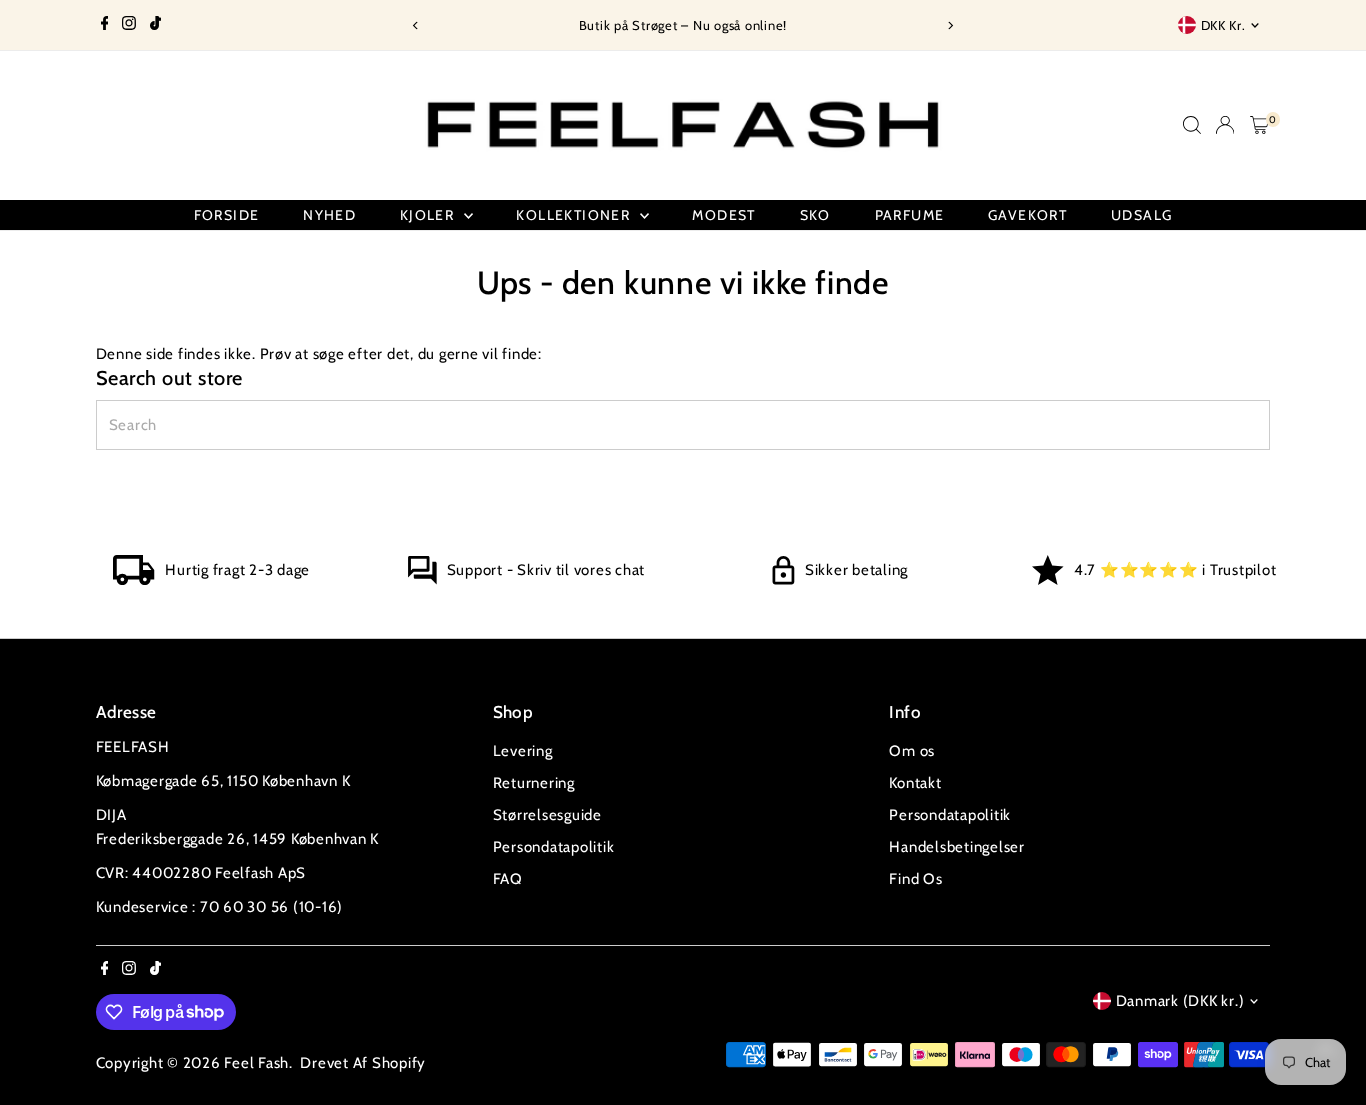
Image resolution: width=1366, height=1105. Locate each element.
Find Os (915, 879)
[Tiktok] (155, 25)
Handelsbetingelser (957, 847)
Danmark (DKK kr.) (1180, 1001)
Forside (227, 215)
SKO (815, 215)
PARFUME (910, 215)
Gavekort (1027, 215)
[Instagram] (129, 25)
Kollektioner (575, 215)
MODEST (723, 215)
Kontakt (915, 783)
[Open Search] (1192, 125)
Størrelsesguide (547, 815)
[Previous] (415, 25)
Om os (912, 751)
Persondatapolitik (554, 847)
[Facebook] (105, 25)
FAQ (508, 879)
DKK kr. (1223, 25)
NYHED (329, 215)
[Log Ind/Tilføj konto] (1225, 125)
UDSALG (1141, 215)
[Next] (950, 25)
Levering (523, 751)
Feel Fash (256, 1063)
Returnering (534, 783)
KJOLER (429, 215)
